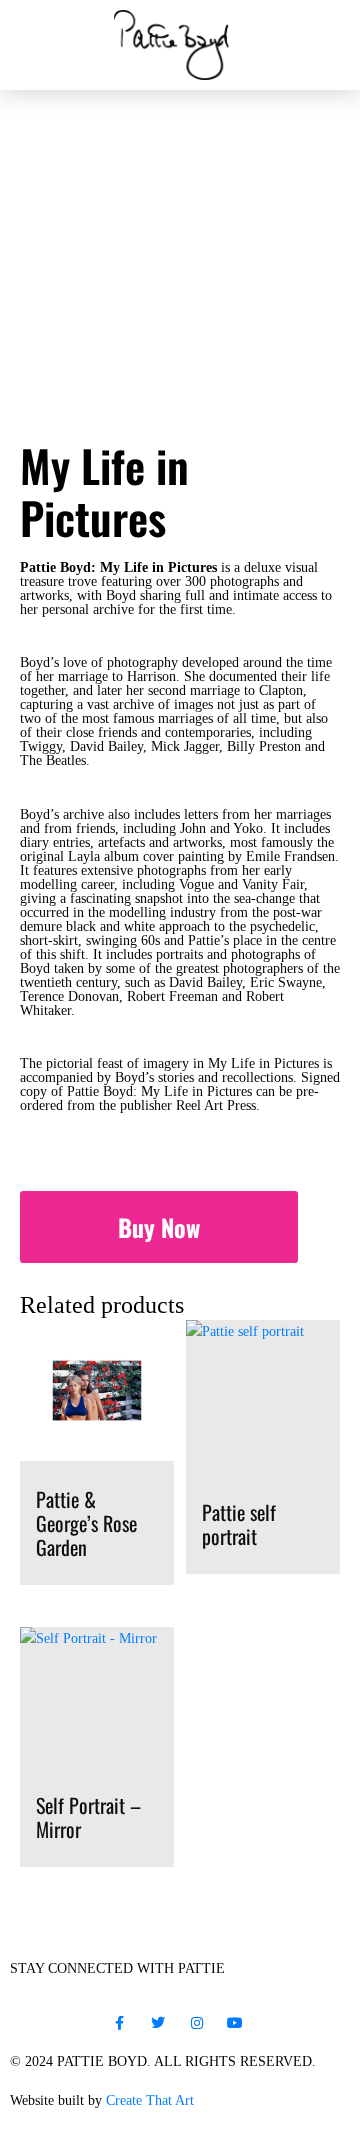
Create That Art (150, 2100)
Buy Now (159, 1227)
